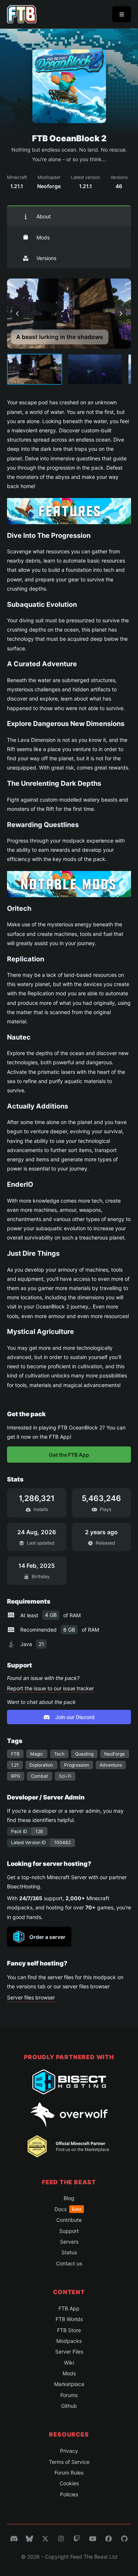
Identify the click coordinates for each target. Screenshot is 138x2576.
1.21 (15, 1765)
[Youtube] (93, 2539)
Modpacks (69, 2341)
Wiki (69, 2363)
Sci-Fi (65, 1776)
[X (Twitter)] (45, 2539)
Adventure (111, 1765)
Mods (43, 237)
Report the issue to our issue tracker (50, 1688)
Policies (69, 2494)
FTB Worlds (69, 2319)
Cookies (69, 2483)
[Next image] (120, 314)
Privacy (69, 2451)
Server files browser (31, 1997)
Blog (69, 2198)
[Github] (124, 2539)
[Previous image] (18, 314)
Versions (46, 258)
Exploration (41, 1765)
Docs (68, 2209)
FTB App (69, 2308)
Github (69, 2406)
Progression (77, 1765)
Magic (37, 1754)
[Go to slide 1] (35, 369)
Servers (69, 2242)
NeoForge (114, 1754)
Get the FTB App (69, 1455)
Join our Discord (75, 1717)
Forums (69, 2395)
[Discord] (14, 2539)
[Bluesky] (29, 2539)
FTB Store (69, 2330)
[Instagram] (61, 2539)
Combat (39, 1776)
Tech (59, 1754)
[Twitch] (77, 2539)
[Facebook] (109, 2539)
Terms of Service (69, 2462)
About (44, 216)
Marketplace (69, 2384)
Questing (84, 1754)
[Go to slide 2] (95, 369)
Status (69, 2252)
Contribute (69, 2220)
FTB (15, 1754)
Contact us (69, 2263)
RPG (16, 1776)
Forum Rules (69, 2473)
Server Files (69, 2352)
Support (69, 2231)
